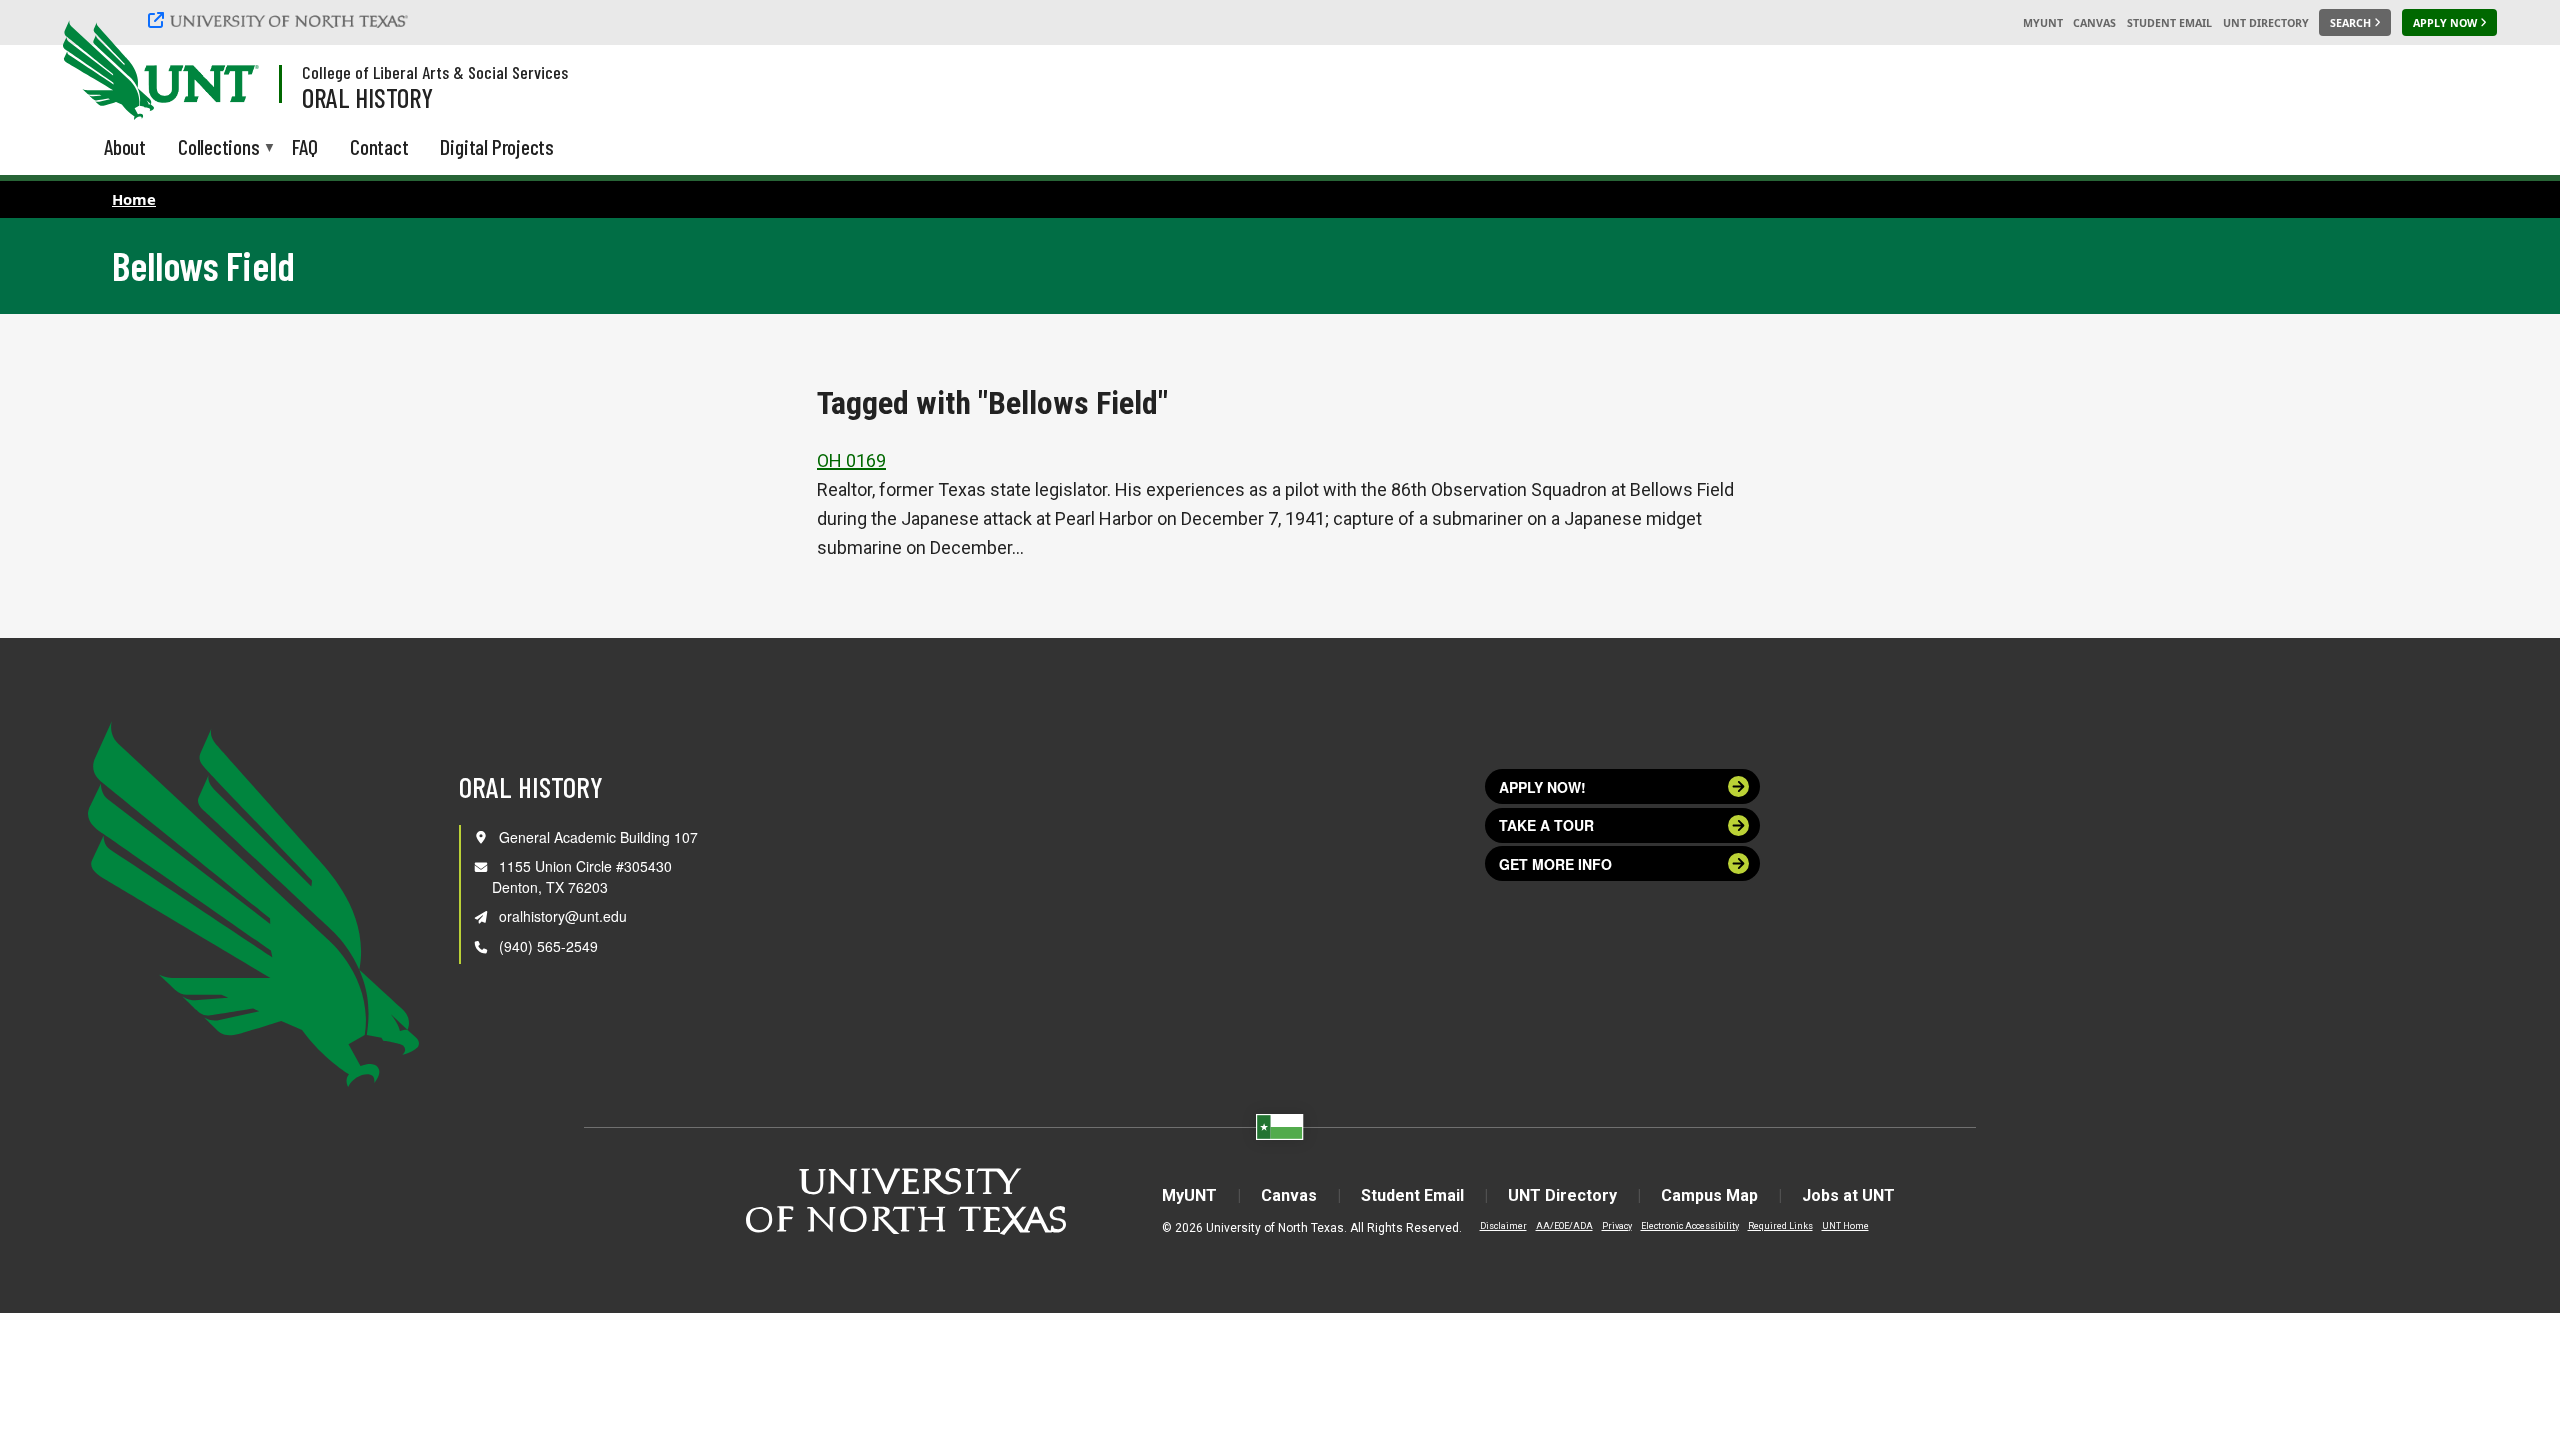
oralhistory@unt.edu (563, 916)
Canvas (2094, 23)
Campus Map (1709, 1195)
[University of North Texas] (281, 20)
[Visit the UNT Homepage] (228, 72)
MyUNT (2043, 23)
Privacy (1617, 1226)
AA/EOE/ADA (1564, 1226)
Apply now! (1542, 787)
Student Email (2169, 23)
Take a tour (1546, 825)
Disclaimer (1503, 1226)
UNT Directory (2266, 23)
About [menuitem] (125, 146)
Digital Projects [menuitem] (497, 146)
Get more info (1555, 864)
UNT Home (1845, 1226)
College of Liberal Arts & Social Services (435, 72)
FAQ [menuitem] (305, 146)
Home (134, 199)
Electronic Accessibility (1690, 1226)
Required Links (1780, 1226)
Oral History (367, 97)
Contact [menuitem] (379, 146)
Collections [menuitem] (219, 148)
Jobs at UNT (1848, 1195)
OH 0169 (851, 460)
